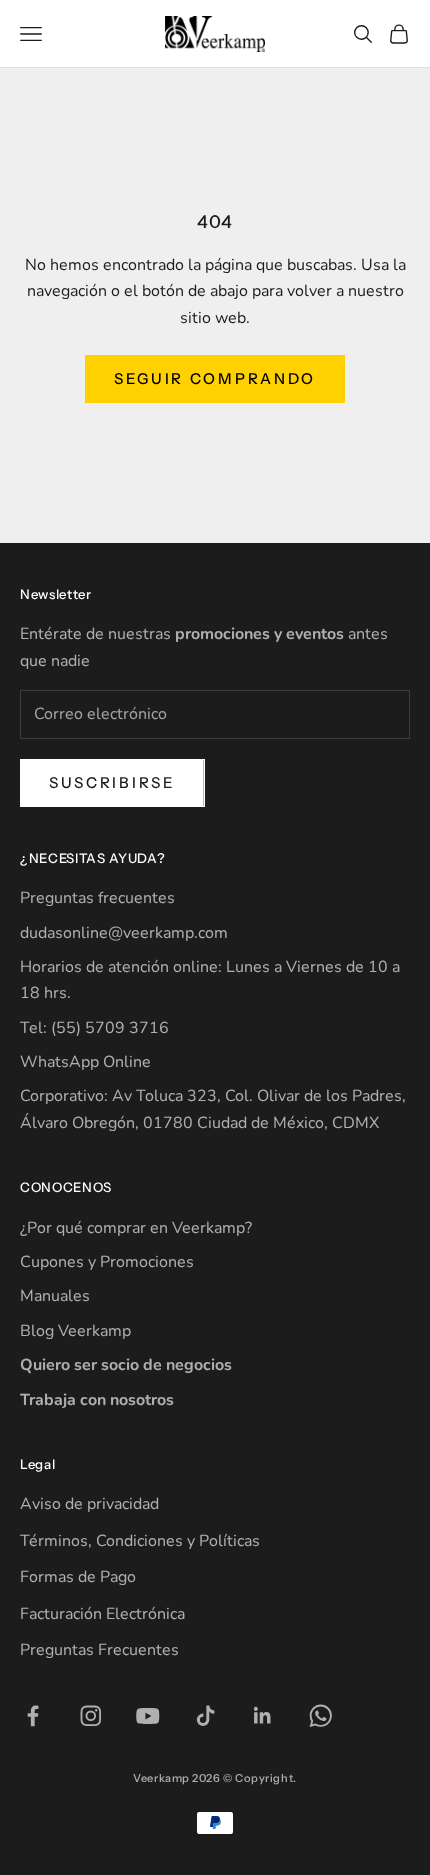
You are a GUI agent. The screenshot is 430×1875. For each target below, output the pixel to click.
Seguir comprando (215, 378)
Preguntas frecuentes (97, 898)
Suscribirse (112, 782)
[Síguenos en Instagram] (91, 1716)
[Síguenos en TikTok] (206, 1716)
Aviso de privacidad (89, 1504)
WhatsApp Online (85, 1062)
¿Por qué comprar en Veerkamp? (136, 1228)
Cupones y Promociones (107, 1262)
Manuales (55, 1296)
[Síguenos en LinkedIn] (263, 1716)
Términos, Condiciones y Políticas (140, 1541)
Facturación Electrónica (102, 1614)
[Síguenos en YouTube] (148, 1716)
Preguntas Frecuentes (99, 1650)
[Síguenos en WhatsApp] (321, 1716)
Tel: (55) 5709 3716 (94, 1028)
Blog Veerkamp (75, 1331)
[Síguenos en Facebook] (33, 1716)
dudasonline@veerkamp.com (124, 933)
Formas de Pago (78, 1577)
